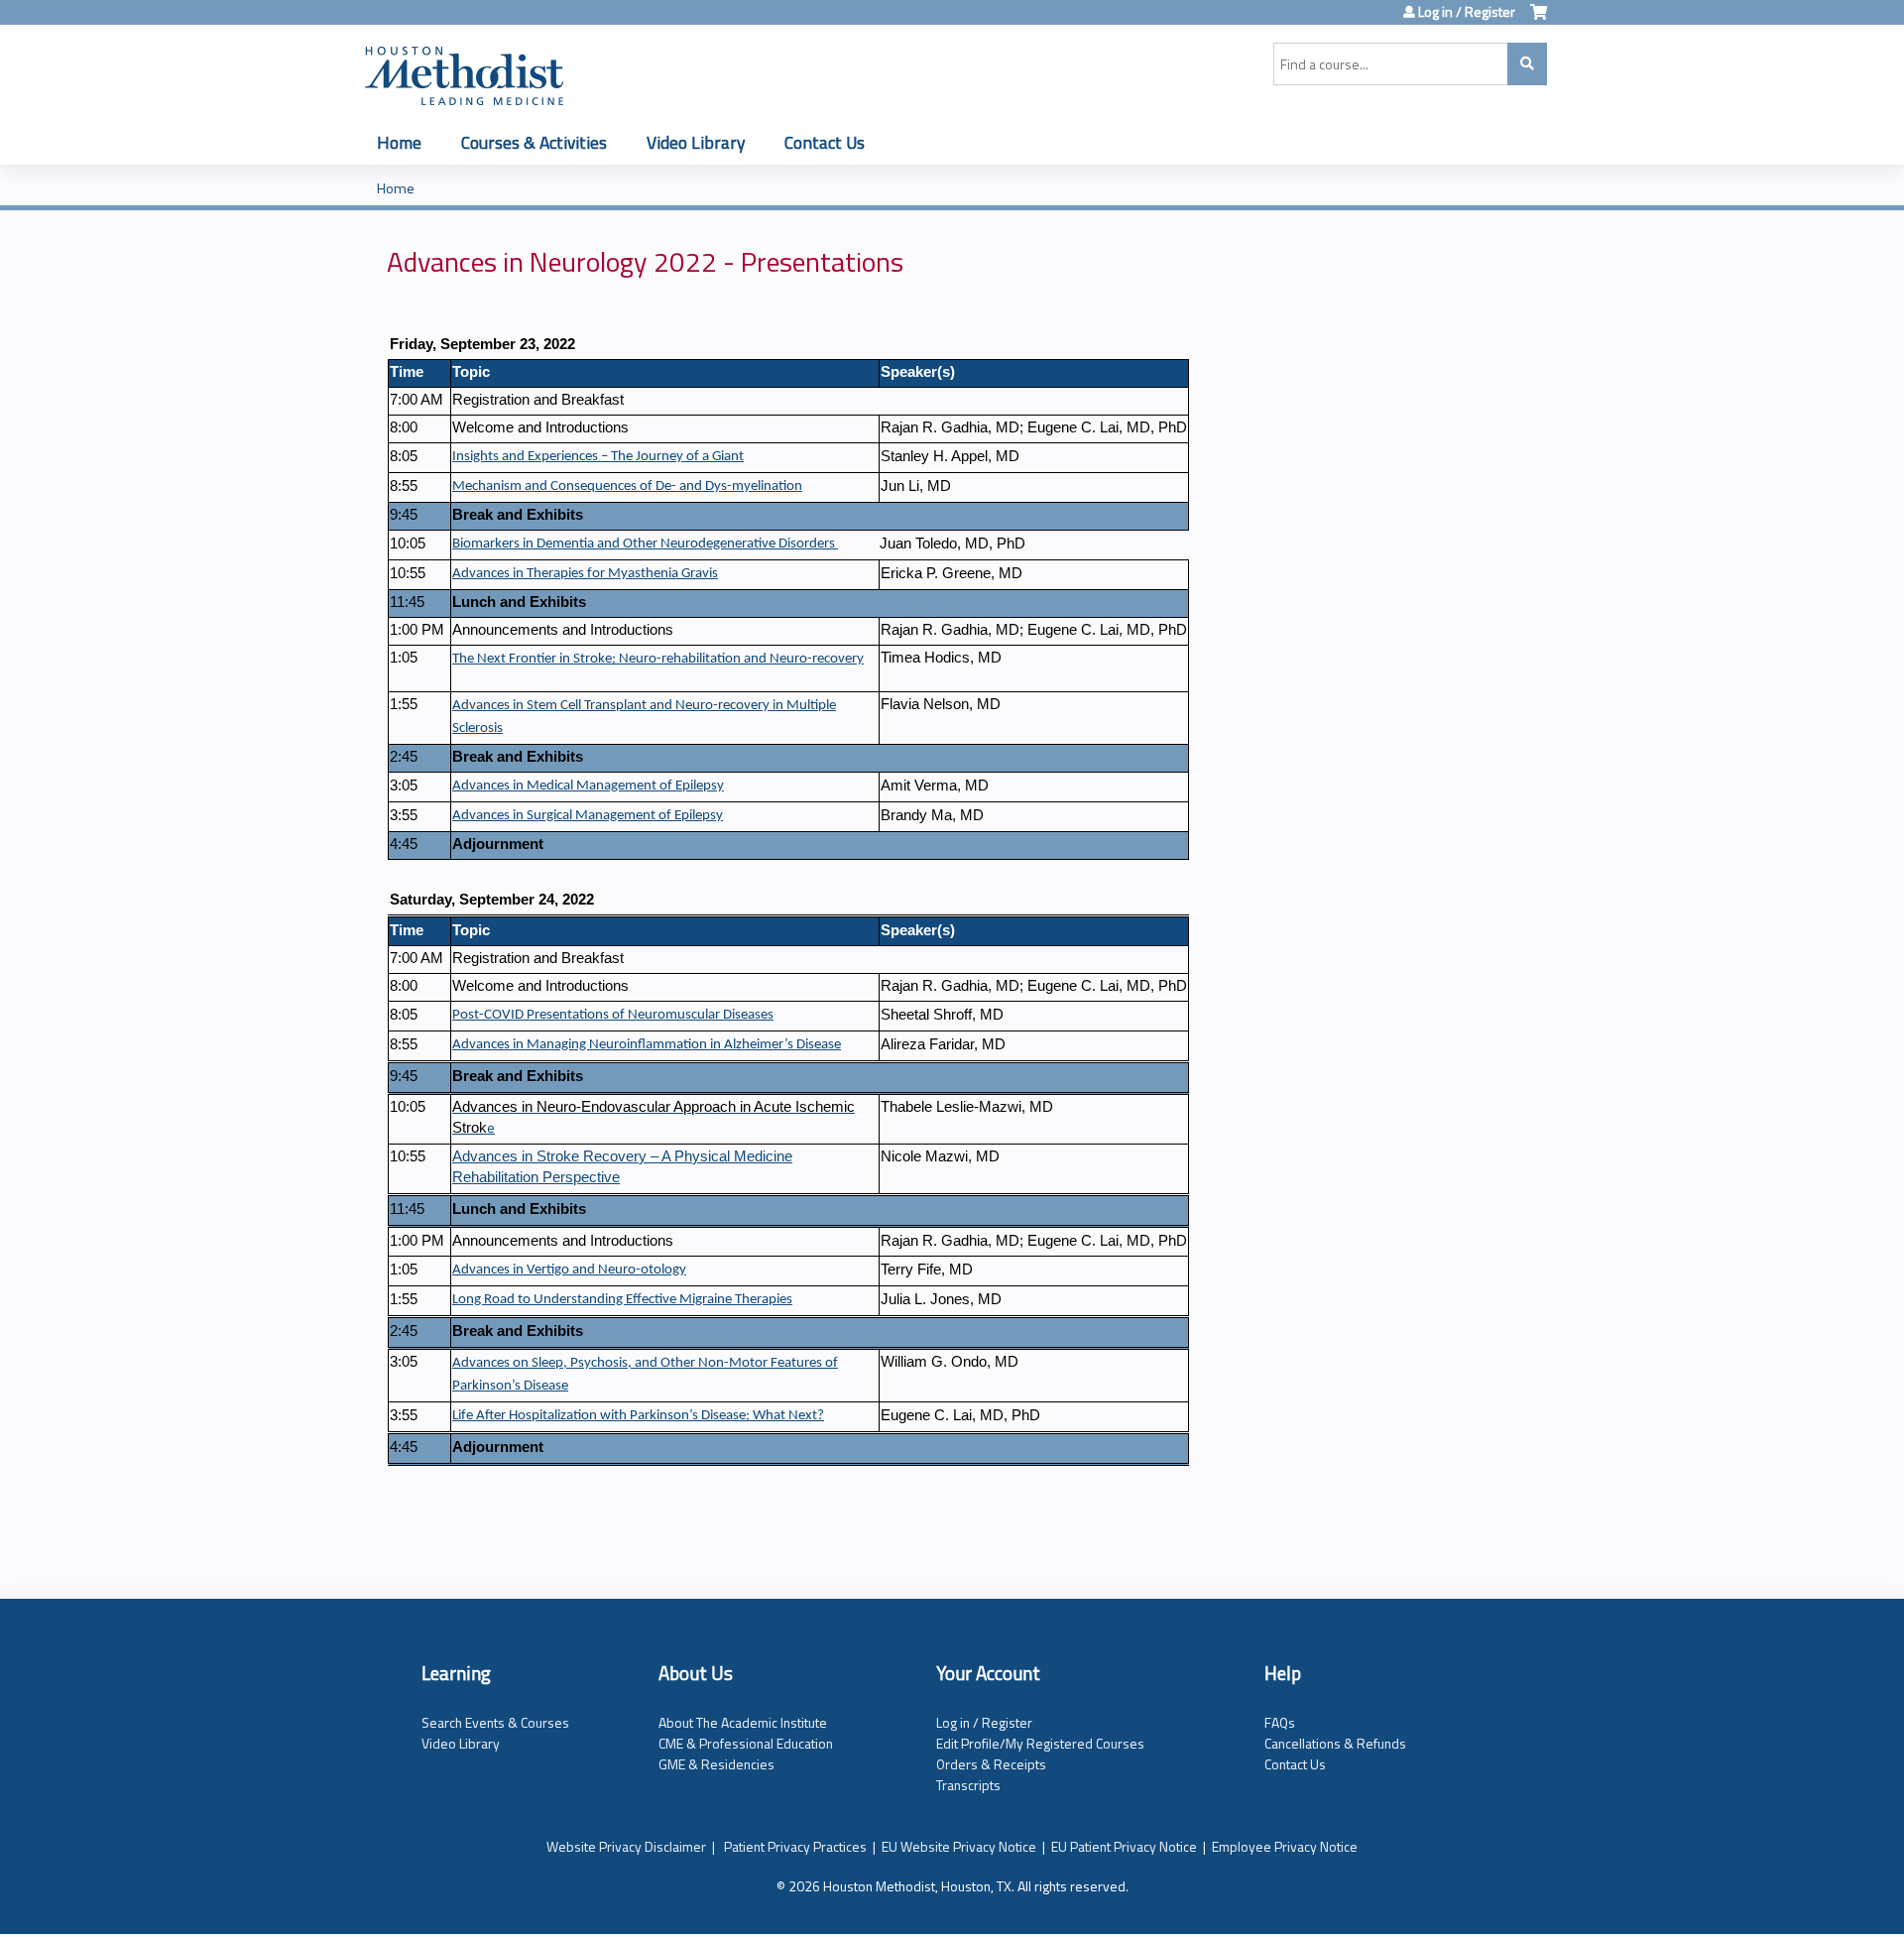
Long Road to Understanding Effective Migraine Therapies (622, 1300)
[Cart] (1539, 19)
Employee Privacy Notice (1285, 1846)
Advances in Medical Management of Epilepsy (588, 786)
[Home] (464, 72)
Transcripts (968, 1785)
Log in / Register (1467, 12)
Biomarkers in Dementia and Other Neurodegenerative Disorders (645, 544)
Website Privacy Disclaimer (626, 1846)
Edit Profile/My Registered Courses (1040, 1743)
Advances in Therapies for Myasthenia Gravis (585, 574)
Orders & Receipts (991, 1764)
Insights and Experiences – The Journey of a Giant (598, 457)
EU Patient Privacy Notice (1124, 1846)
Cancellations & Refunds (1335, 1743)
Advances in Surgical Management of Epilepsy (588, 816)
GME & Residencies (716, 1764)
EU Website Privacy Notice (959, 1846)
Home (399, 142)
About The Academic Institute (743, 1722)
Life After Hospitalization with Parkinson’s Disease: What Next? (638, 1416)
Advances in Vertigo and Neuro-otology (569, 1270)
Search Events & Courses (495, 1722)
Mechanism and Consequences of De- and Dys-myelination (627, 486)
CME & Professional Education (746, 1743)
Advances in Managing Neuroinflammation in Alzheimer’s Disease (647, 1045)
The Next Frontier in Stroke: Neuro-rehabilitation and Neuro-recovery (658, 659)
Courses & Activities (534, 142)
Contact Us (825, 142)
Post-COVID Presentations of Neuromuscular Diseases (613, 1015)
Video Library (696, 142)
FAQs (1280, 1722)
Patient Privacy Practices (795, 1846)
